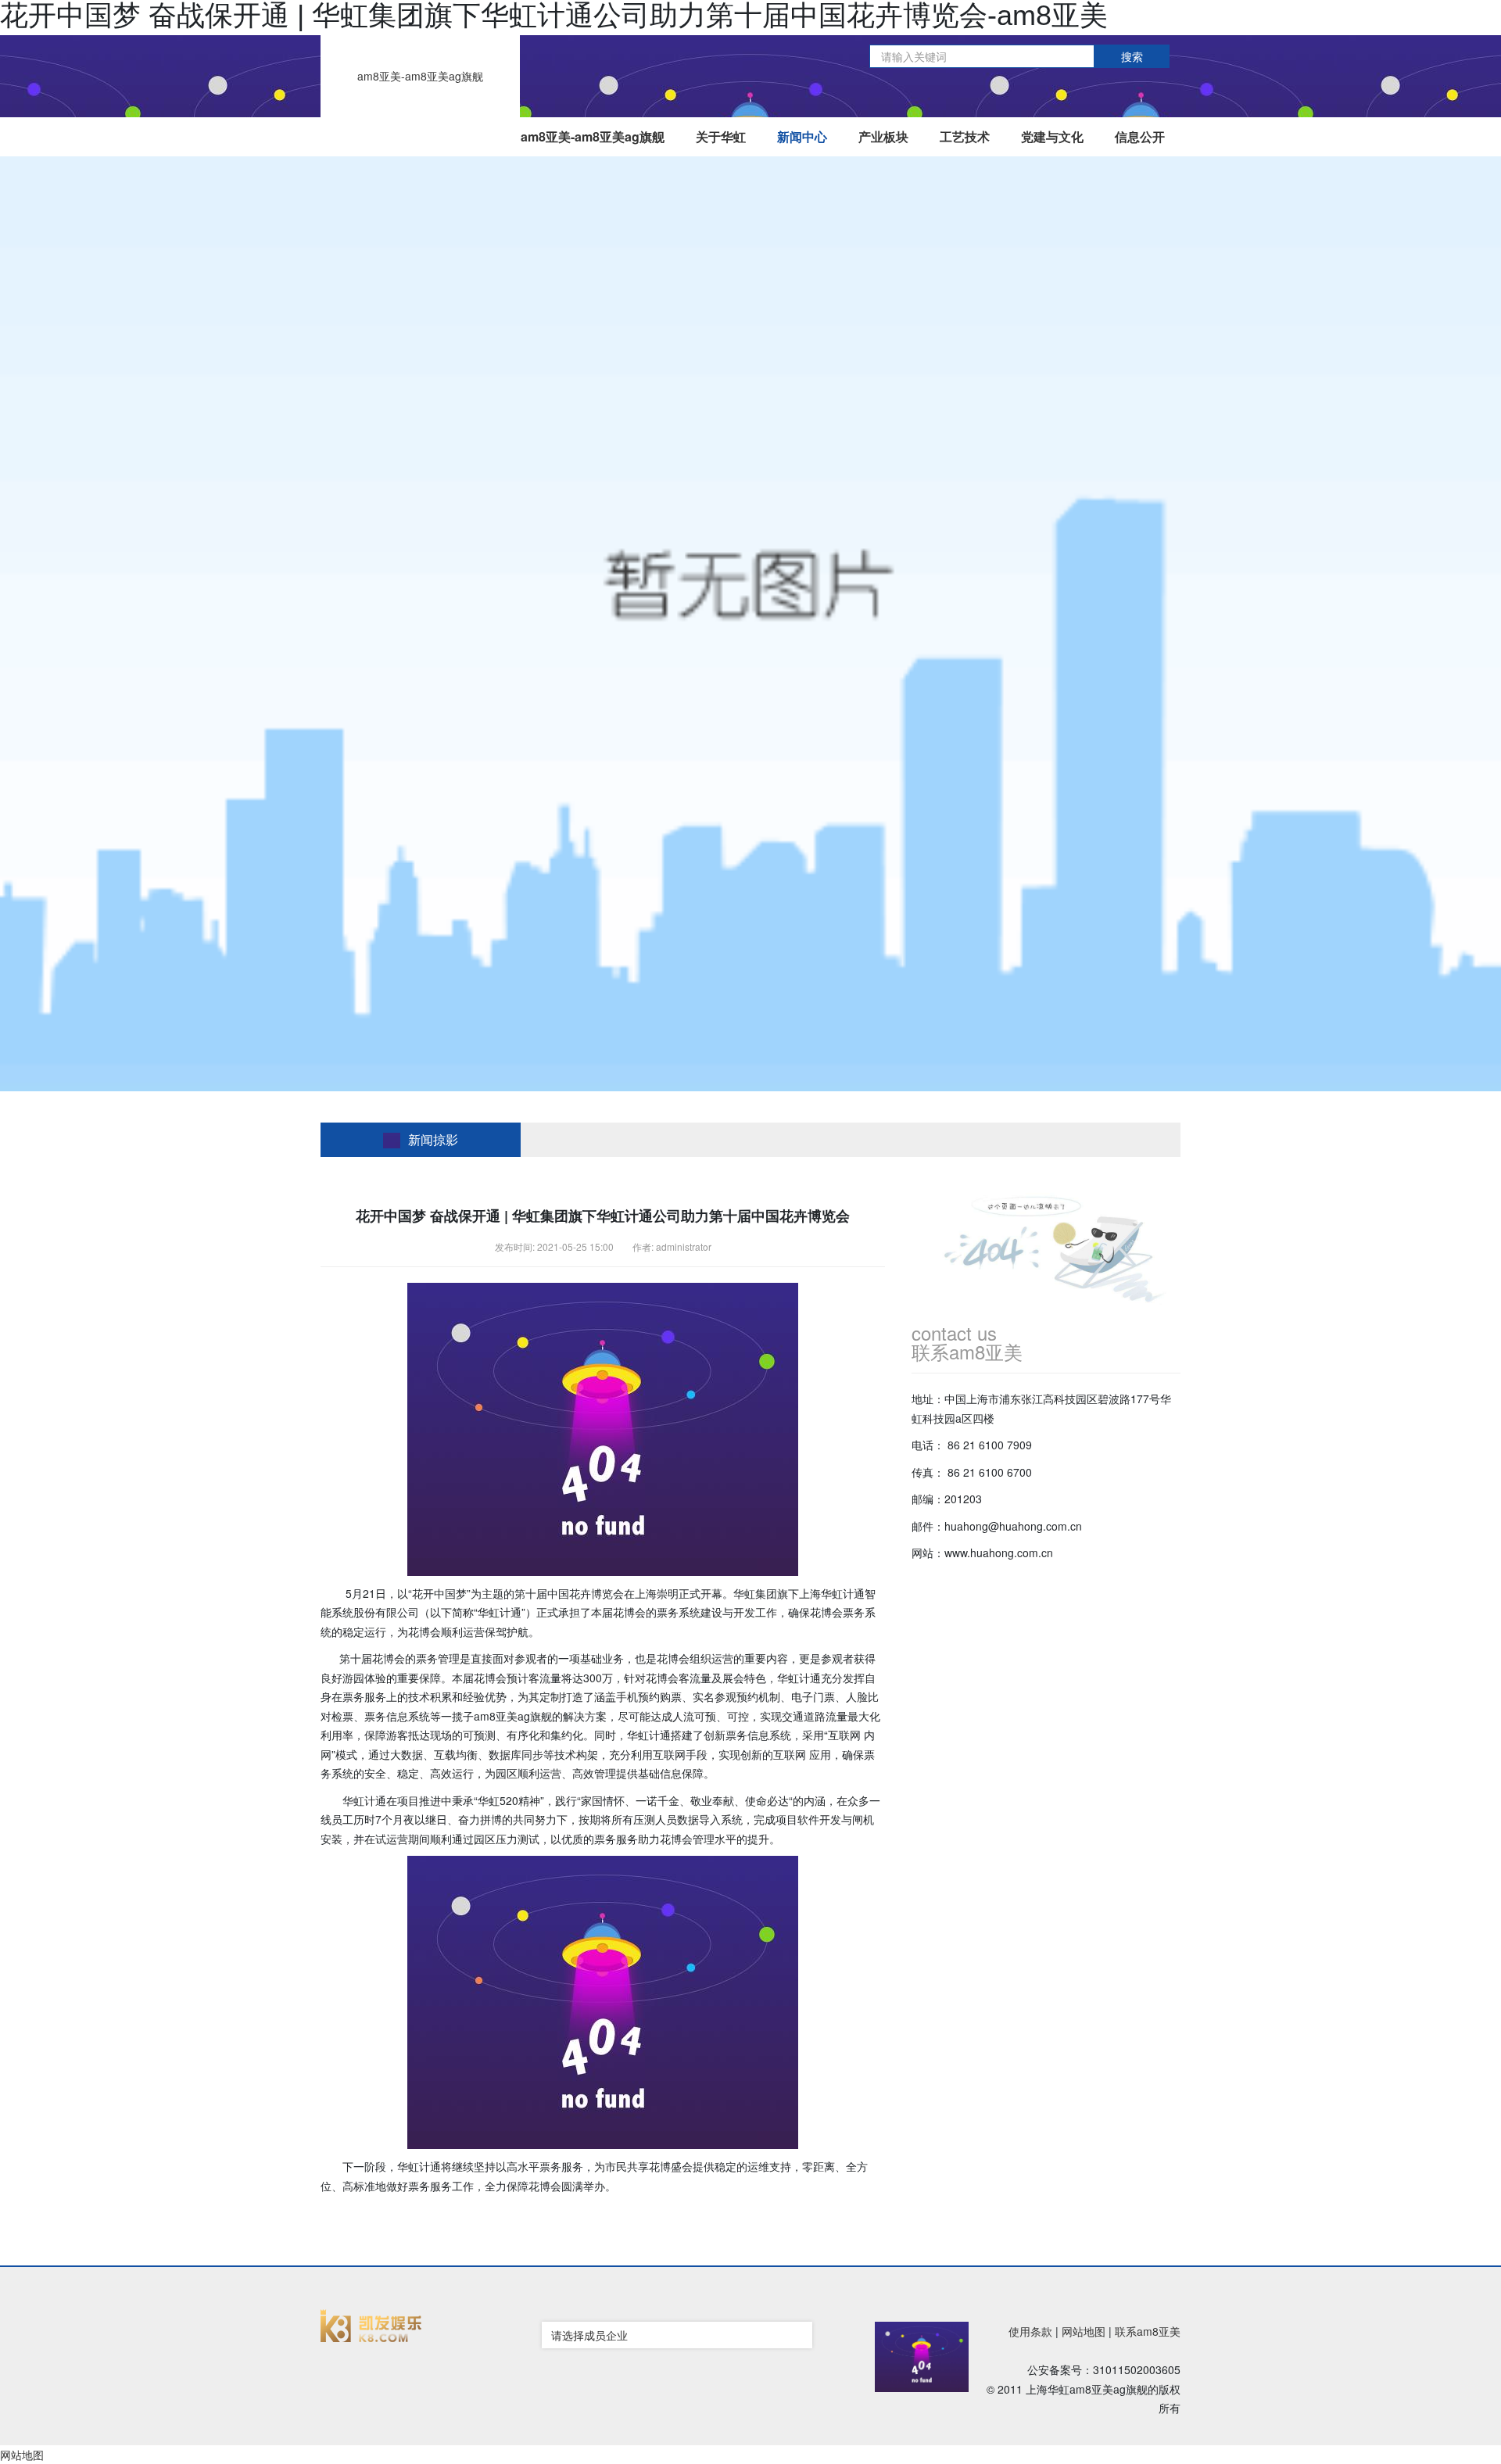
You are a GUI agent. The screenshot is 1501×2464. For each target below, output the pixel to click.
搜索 (1132, 56)
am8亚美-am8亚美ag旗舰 (420, 76)
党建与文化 (1052, 136)
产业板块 (883, 136)
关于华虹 (721, 136)
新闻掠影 (433, 1139)
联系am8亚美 (1148, 2331)
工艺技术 (965, 136)
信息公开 (1140, 136)
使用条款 (1030, 2331)
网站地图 (1084, 2331)
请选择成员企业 (589, 2335)
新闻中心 (802, 136)
